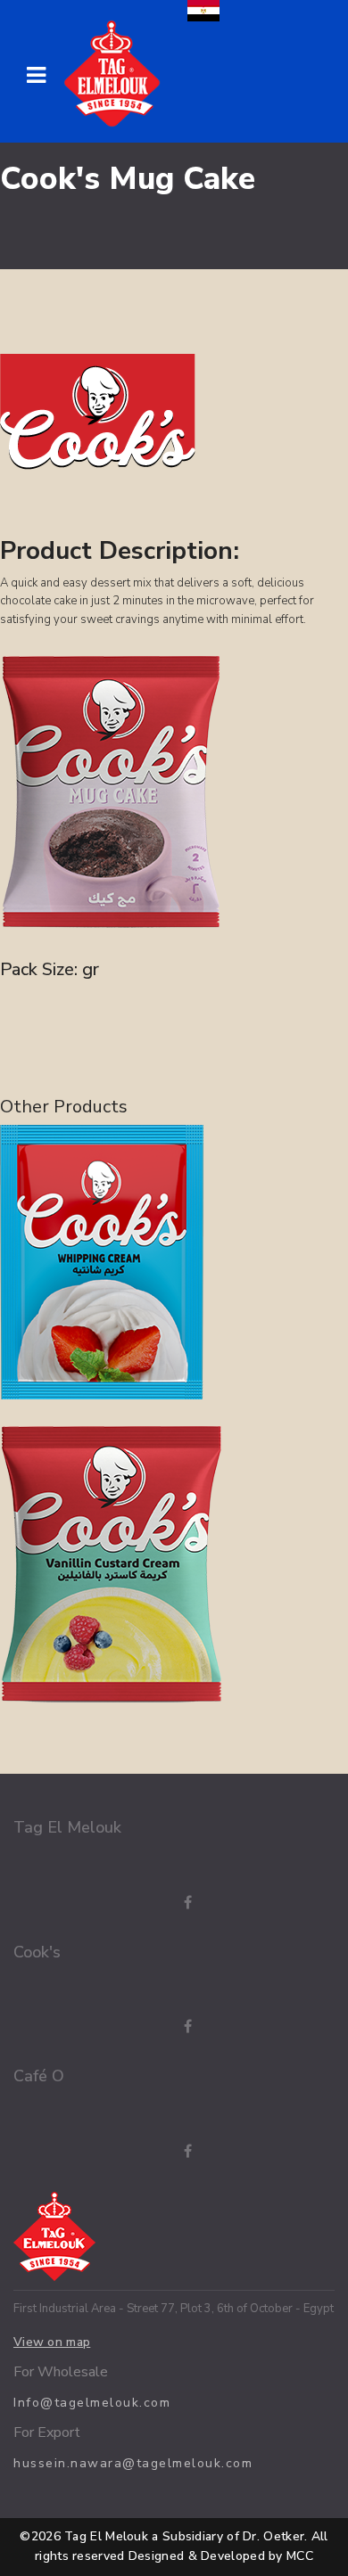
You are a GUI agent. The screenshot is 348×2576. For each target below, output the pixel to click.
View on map (52, 2342)
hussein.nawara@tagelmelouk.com (133, 2463)
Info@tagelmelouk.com (92, 2403)
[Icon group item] (170, 1903)
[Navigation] (36, 76)
